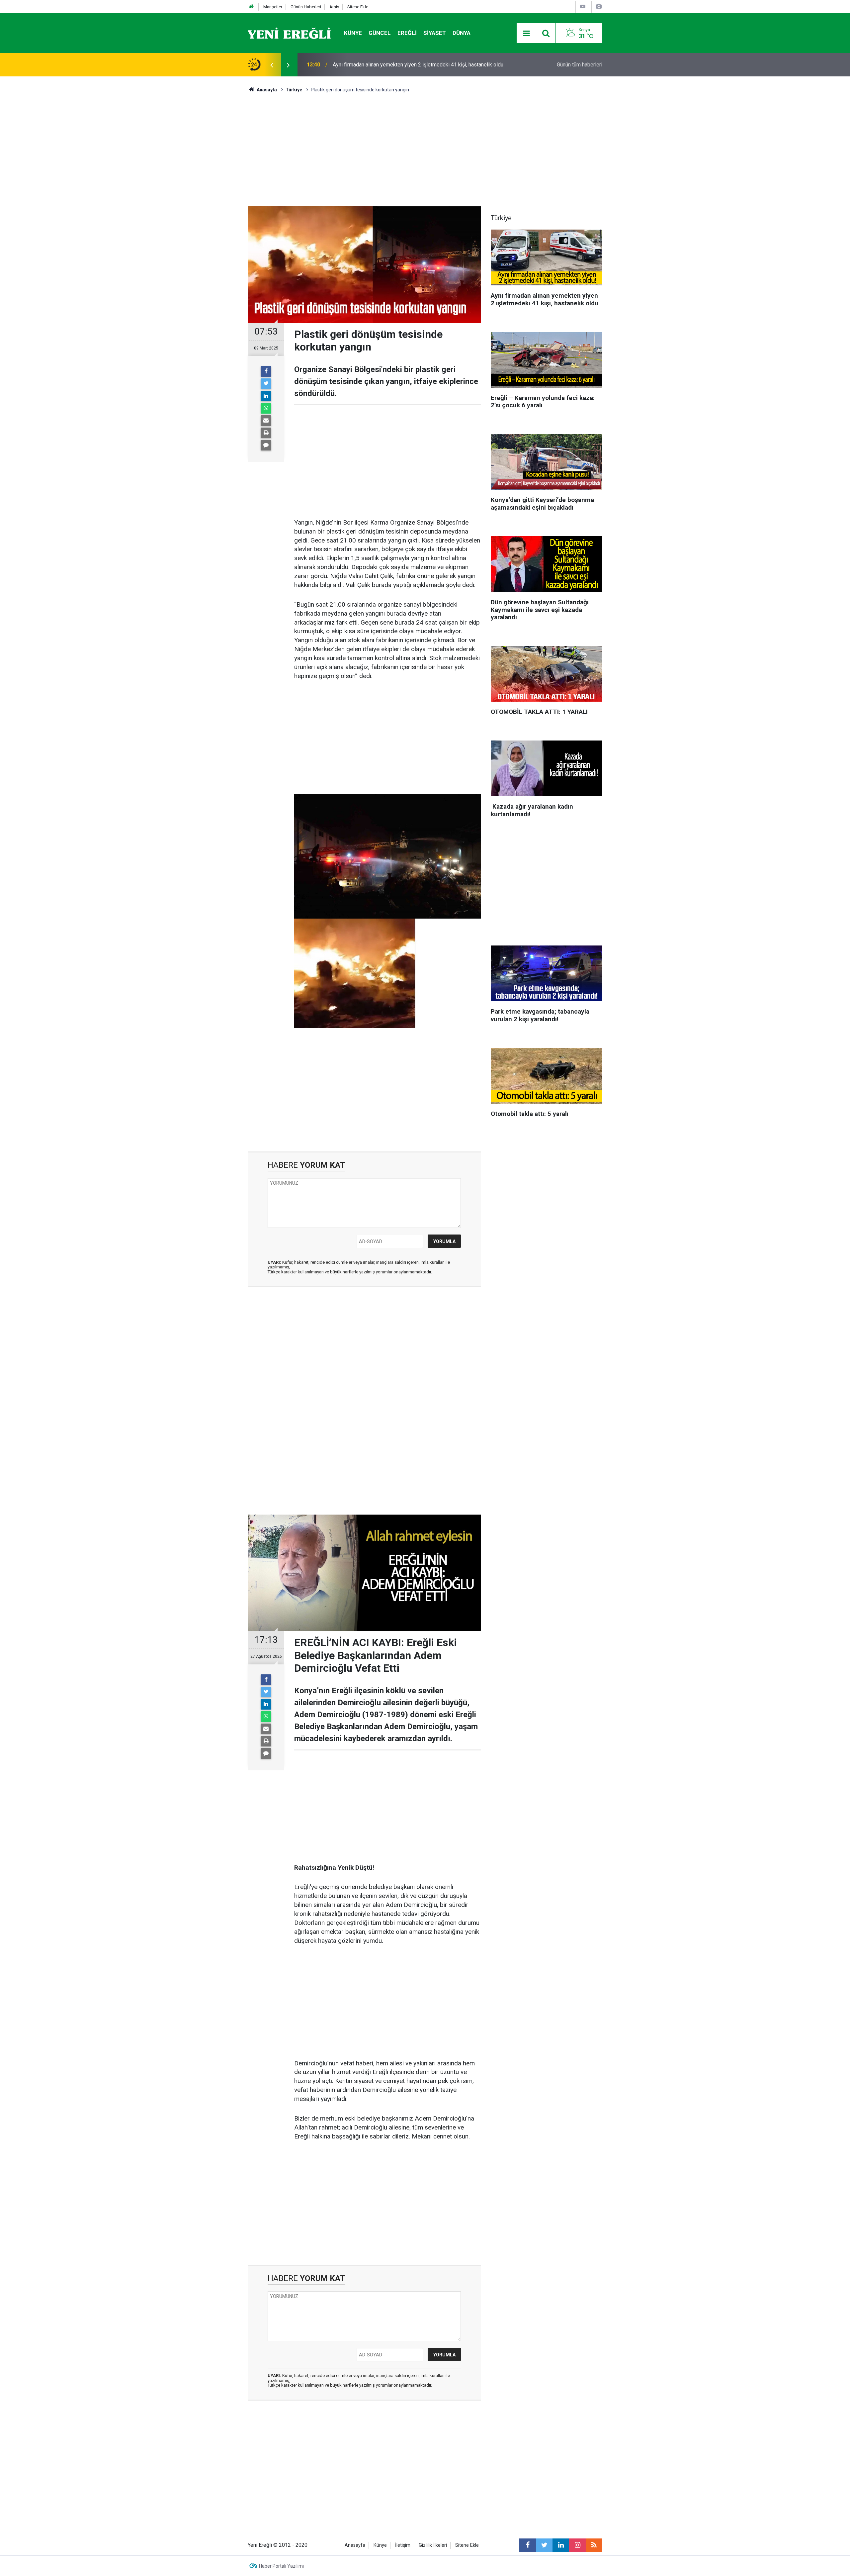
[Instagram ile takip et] (577, 2545)
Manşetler (273, 7)
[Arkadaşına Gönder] (266, 421)
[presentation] (272, 65)
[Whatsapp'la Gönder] (266, 408)
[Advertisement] (210, 193)
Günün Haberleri (306, 7)
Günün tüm (580, 65)
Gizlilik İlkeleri (433, 2545)
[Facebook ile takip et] (528, 2545)
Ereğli (407, 33)
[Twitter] (266, 384)
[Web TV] (583, 6)
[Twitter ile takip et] (544, 2545)
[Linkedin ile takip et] (561, 2545)
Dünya (462, 33)
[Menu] (526, 34)
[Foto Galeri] (599, 6)
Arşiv (334, 7)
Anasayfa (355, 2545)
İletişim (403, 2545)
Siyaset (435, 33)
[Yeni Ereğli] (289, 33)
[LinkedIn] (266, 396)
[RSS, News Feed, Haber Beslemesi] (594, 2545)
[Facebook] (266, 371)
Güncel (380, 33)
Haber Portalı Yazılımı (281, 2566)
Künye (353, 33)
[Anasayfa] (251, 7)
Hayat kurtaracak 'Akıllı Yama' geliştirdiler (379, 65)
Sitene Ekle (358, 7)
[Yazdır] (266, 433)
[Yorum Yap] (266, 445)
